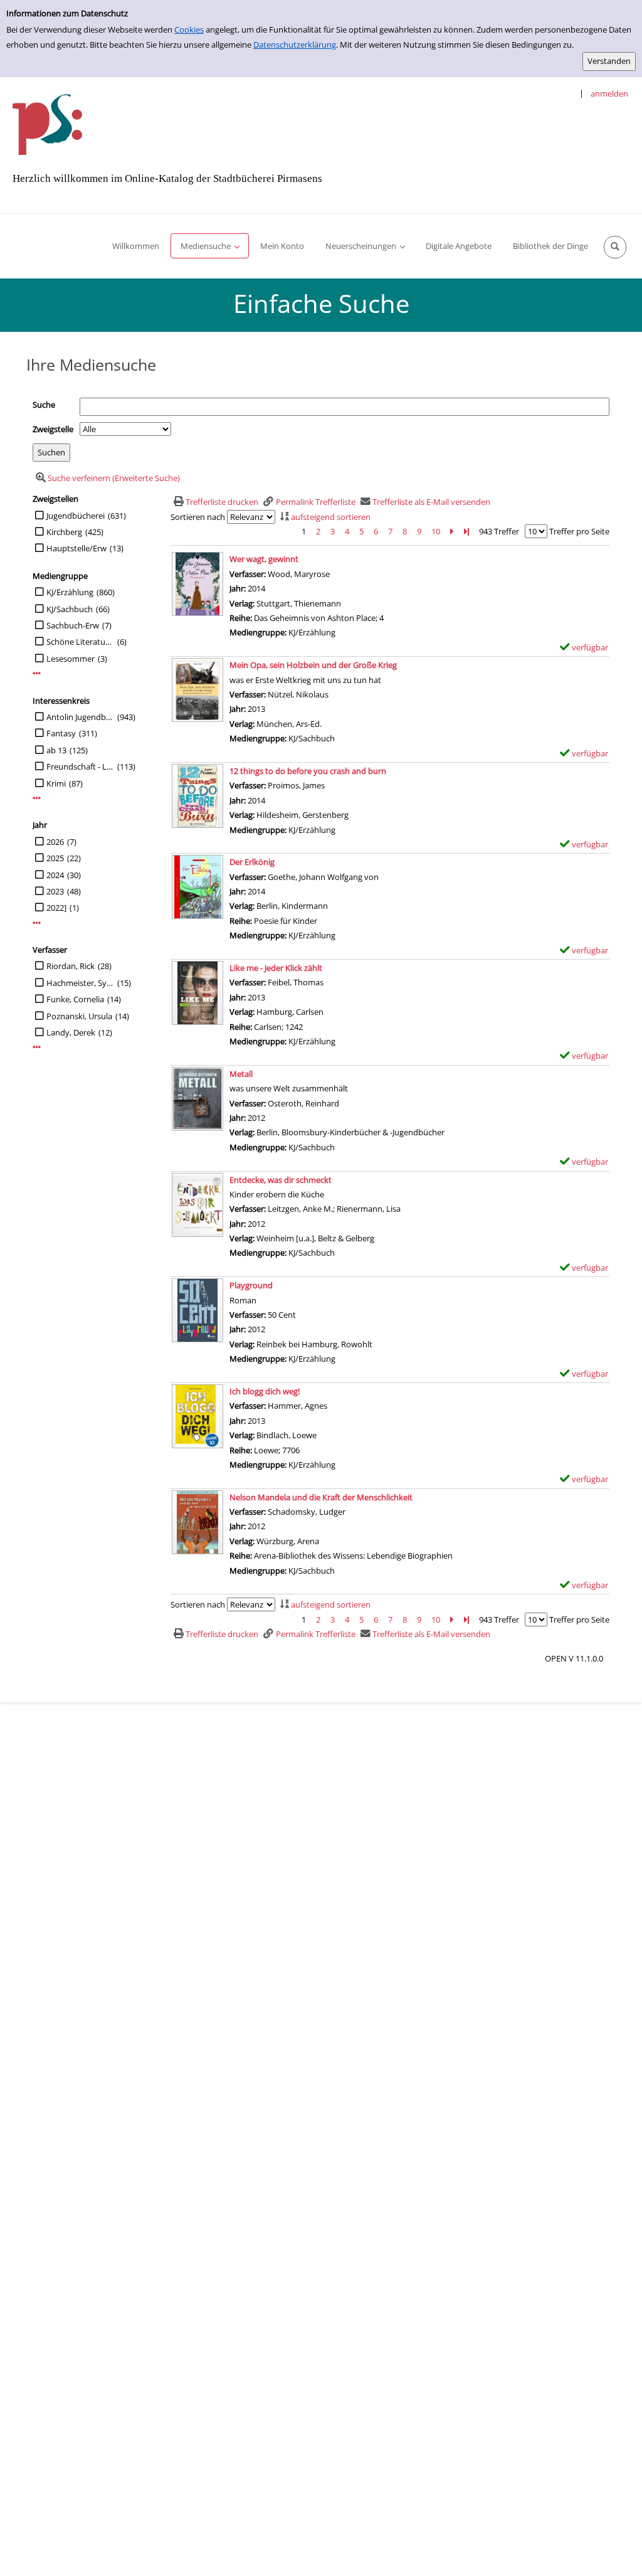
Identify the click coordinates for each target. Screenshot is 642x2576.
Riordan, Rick (71, 966)
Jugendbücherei (76, 516)
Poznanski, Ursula (79, 1016)
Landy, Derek (71, 1032)
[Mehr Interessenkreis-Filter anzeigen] (37, 798)
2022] (56, 908)
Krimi (56, 783)
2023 (55, 891)
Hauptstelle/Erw (76, 548)
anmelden (609, 93)
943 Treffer (499, 531)
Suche (44, 405)
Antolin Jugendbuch (80, 717)
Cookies (189, 29)
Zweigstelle (53, 429)
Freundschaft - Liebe (80, 766)
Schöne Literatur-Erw (80, 642)
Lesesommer (71, 659)
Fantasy (61, 733)
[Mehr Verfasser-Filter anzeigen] (37, 1047)
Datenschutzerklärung (295, 45)
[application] (210, 246)
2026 (55, 842)
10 (436, 531)
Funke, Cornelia (75, 999)
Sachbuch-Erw (73, 625)
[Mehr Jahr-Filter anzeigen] (37, 923)
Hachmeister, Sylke (80, 983)
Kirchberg (64, 532)
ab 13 (56, 750)
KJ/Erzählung (70, 592)
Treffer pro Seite (579, 531)
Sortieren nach (198, 517)
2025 (55, 858)
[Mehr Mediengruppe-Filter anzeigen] (37, 673)
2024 (55, 875)
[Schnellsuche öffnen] (615, 247)
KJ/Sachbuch (70, 609)
